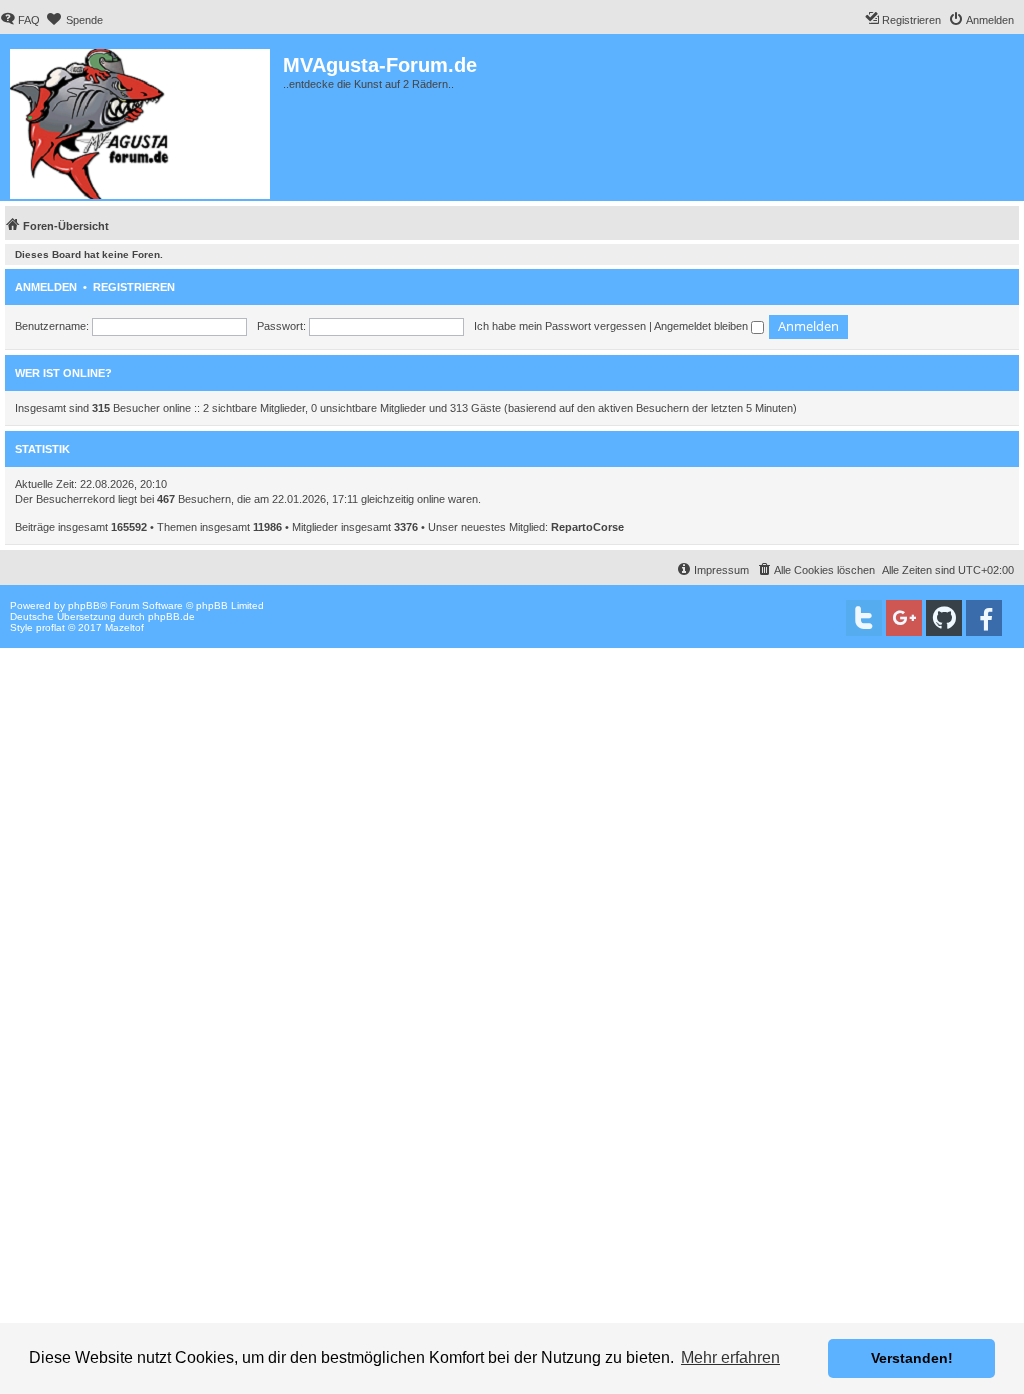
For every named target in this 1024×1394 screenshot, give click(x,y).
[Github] (944, 618)
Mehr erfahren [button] (730, 1357)
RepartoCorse (587, 527)
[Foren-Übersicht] (141, 120)
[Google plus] (904, 618)
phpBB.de (171, 616)
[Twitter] (864, 618)
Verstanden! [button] (912, 1358)
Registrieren (134, 287)
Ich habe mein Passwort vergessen (560, 326)
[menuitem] (20, 20)
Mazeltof (124, 627)
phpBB (84, 605)
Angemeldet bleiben (702, 326)
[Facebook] (984, 618)
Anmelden (46, 287)
